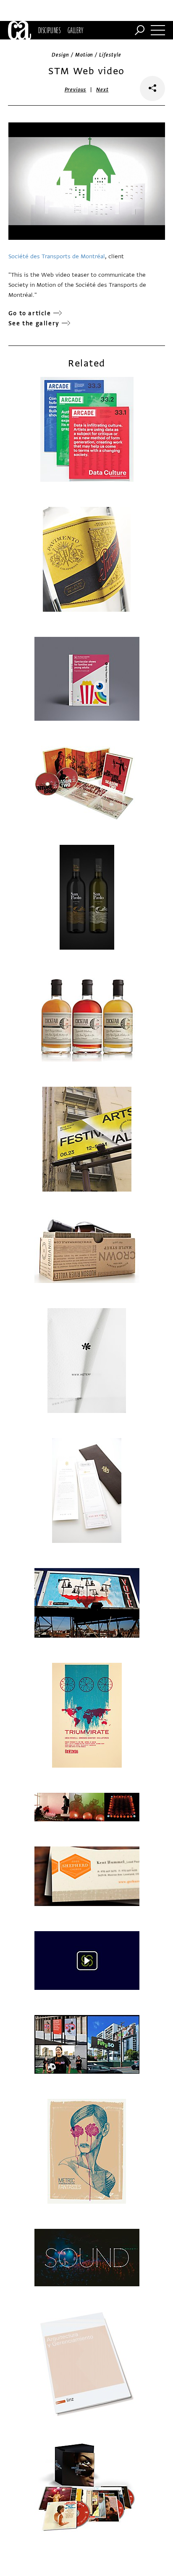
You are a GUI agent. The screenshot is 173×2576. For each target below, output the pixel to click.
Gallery (75, 30)
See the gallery (34, 323)
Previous (76, 90)
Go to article (30, 313)
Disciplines (49, 30)
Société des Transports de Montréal (57, 256)
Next (102, 90)
